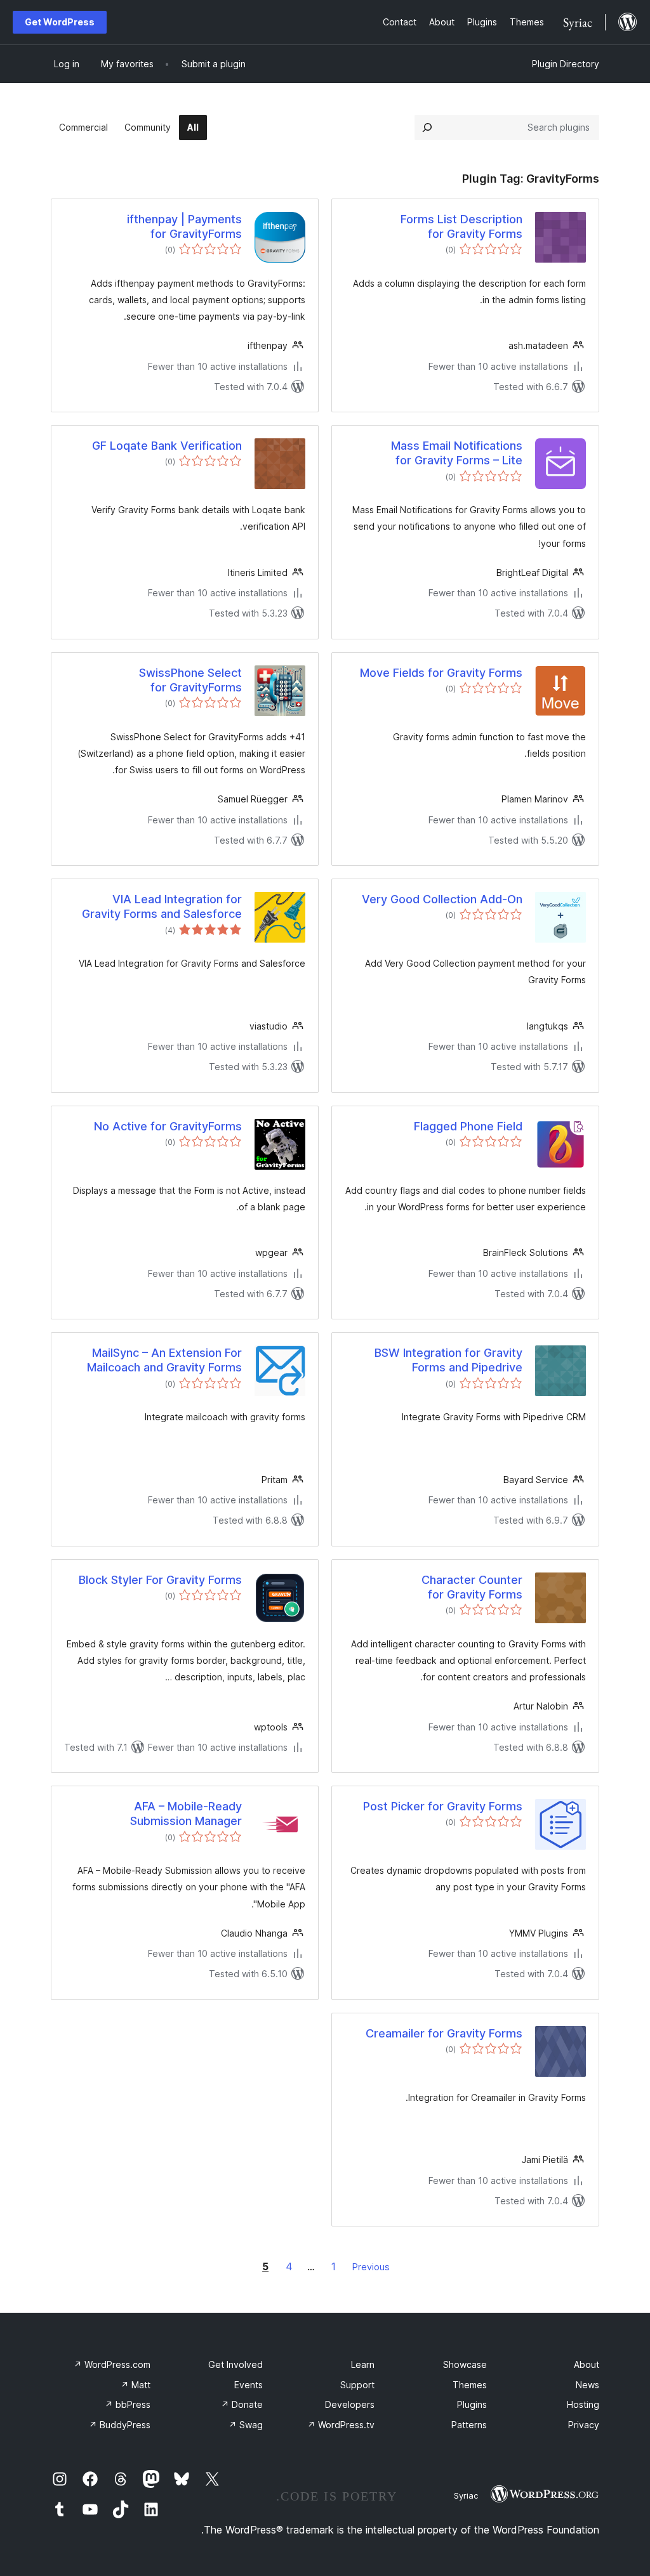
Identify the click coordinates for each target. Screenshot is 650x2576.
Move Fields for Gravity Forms (441, 673)
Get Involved (235, 2364)
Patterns (469, 2425)
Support (357, 2385)
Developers (350, 2404)
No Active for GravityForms (168, 1126)
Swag (246, 2425)
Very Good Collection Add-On (442, 899)
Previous (371, 2267)
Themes (470, 2385)
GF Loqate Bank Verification (167, 446)
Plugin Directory (566, 64)
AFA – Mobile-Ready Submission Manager (186, 1814)
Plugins (472, 2404)
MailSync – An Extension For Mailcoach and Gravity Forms (164, 1360)
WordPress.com (112, 2364)
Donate (242, 2404)
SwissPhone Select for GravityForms (190, 680)
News (587, 2385)
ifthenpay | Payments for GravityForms (184, 226)
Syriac (466, 2495)
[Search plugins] (427, 127)
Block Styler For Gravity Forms (160, 1580)
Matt (136, 2385)
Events (249, 2385)
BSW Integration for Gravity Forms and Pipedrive (448, 1360)
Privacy (584, 2425)
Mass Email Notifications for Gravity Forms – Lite (457, 453)
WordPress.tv (341, 2425)
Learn (363, 2364)
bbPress (128, 2404)
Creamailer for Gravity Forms (444, 2033)
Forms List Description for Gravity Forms (461, 226)
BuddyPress (120, 2425)
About (587, 2364)
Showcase (465, 2364)
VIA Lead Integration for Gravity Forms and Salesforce (162, 906)
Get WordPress (60, 22)
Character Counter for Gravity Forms (472, 1587)
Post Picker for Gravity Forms (443, 1806)
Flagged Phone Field (468, 1126)
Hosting (583, 2404)
